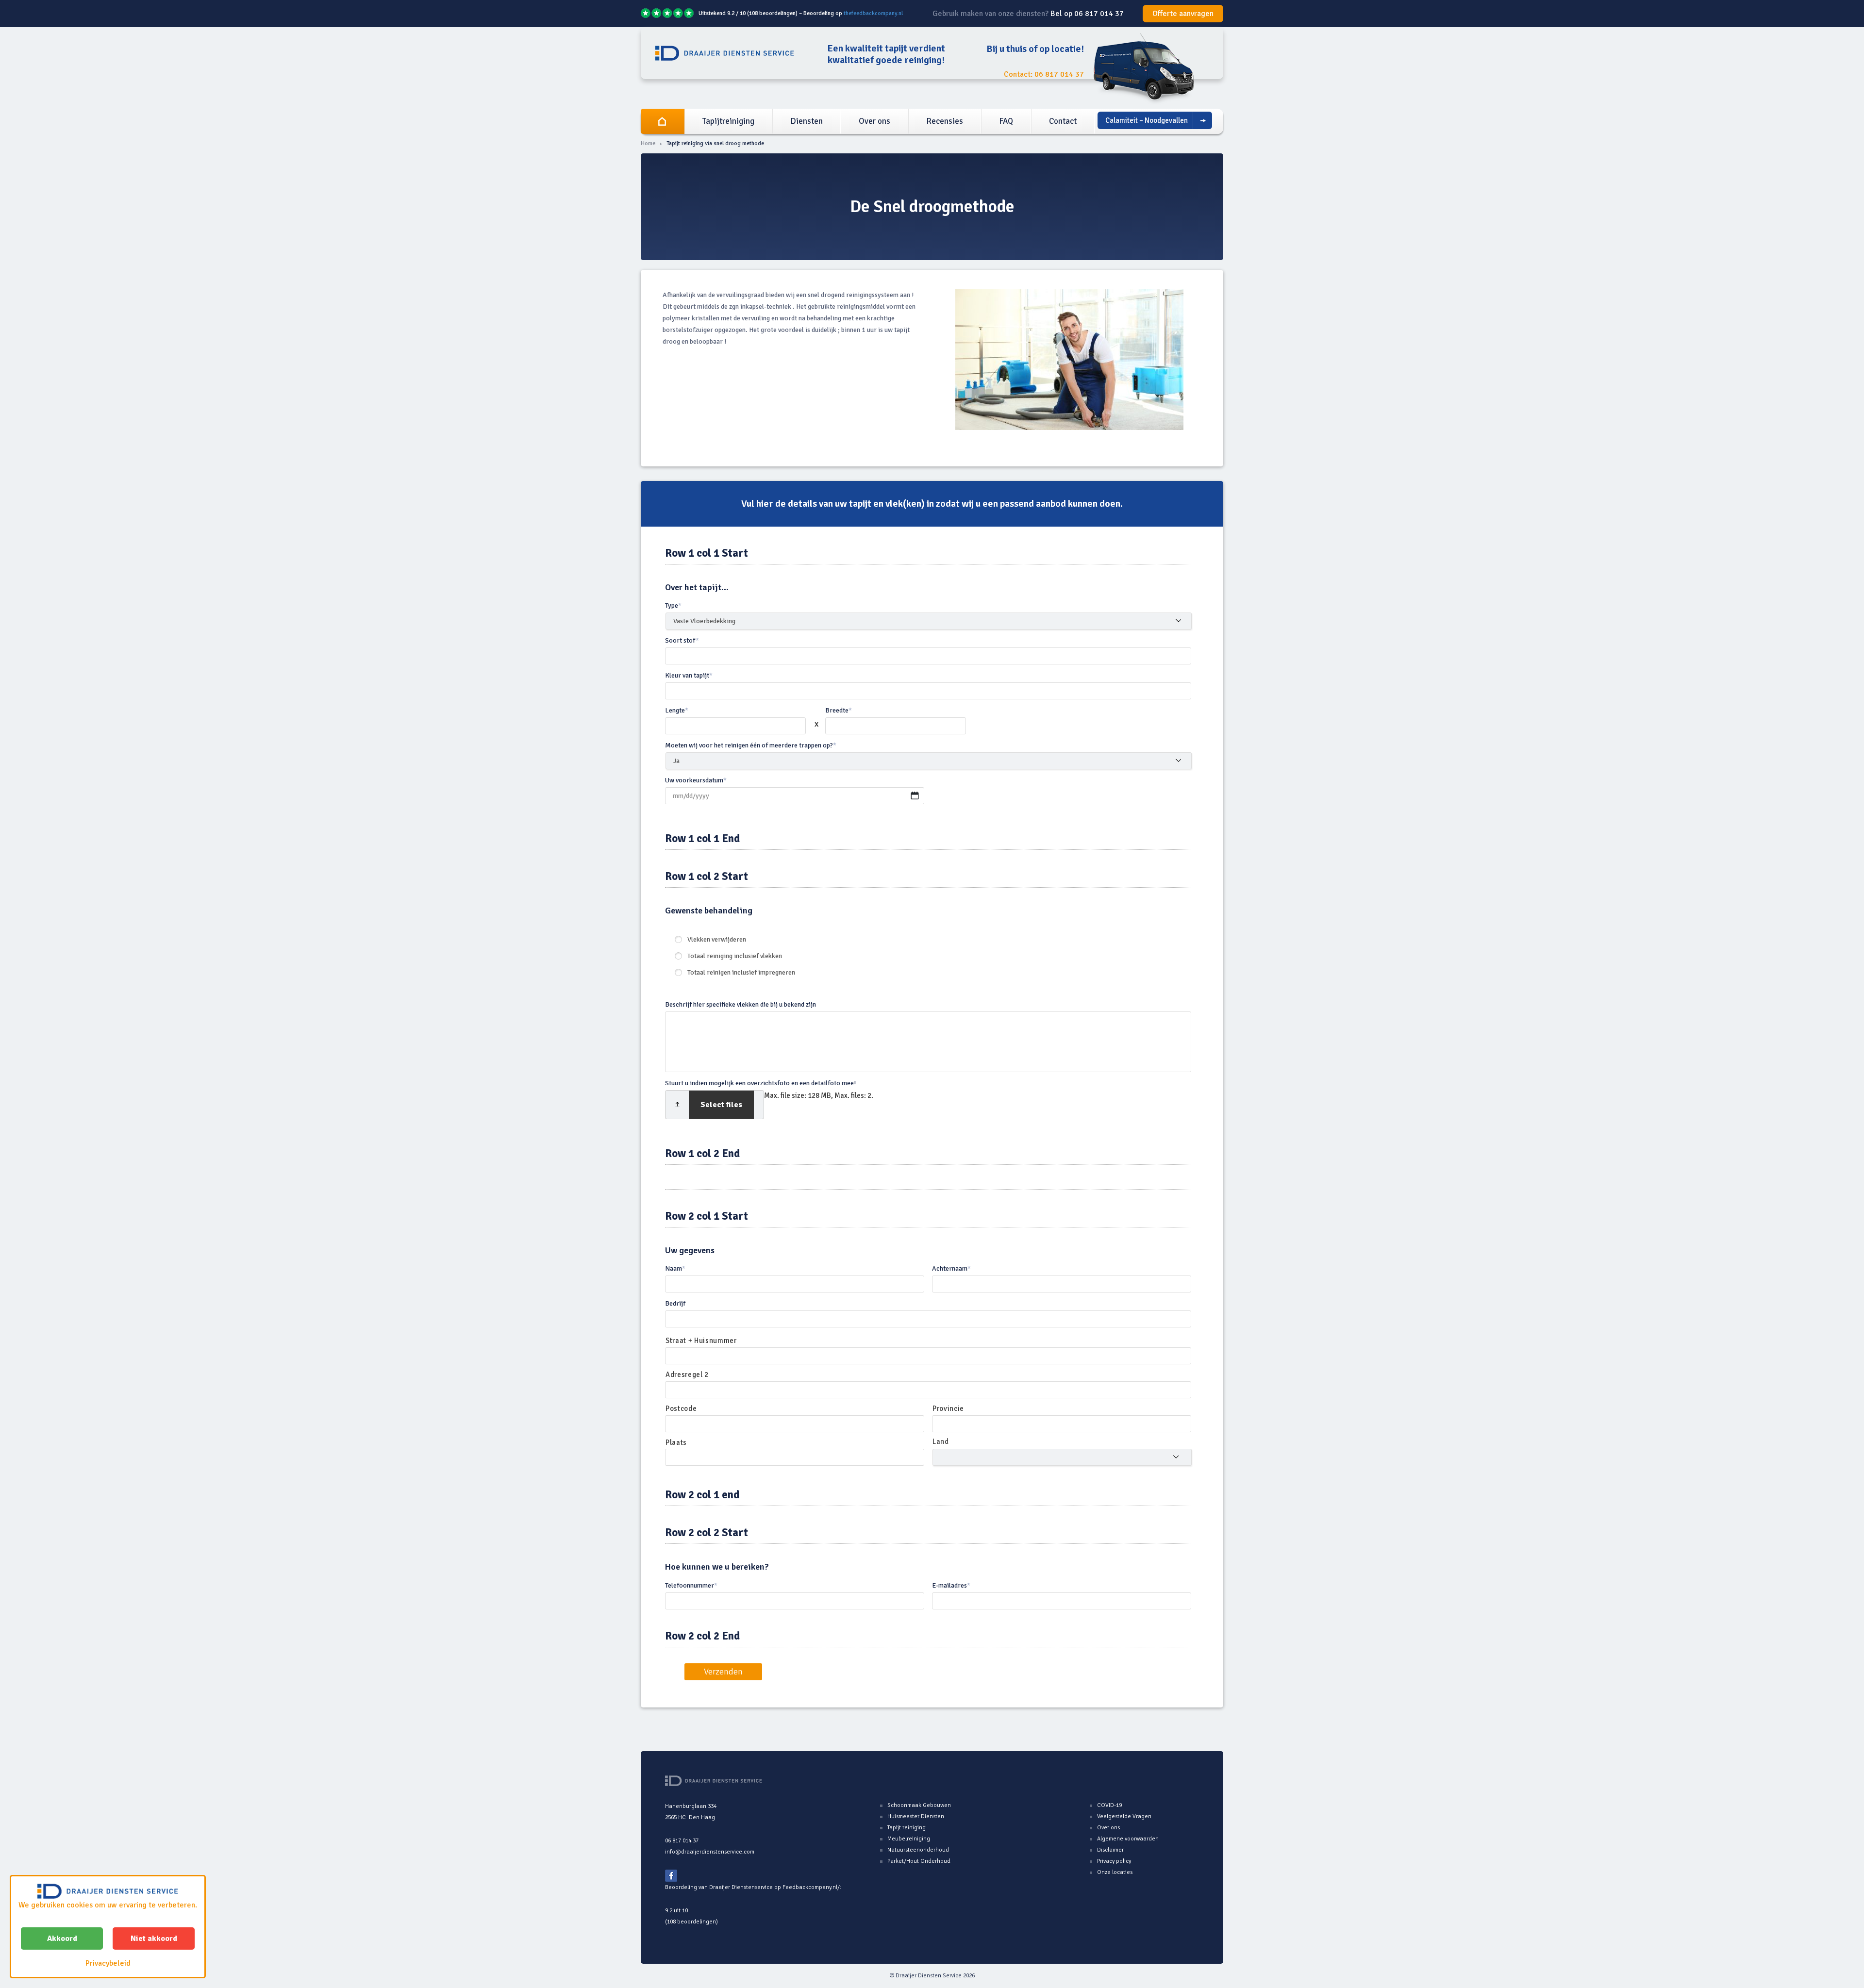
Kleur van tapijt (689, 675)
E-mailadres (951, 1585)
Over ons (874, 121)
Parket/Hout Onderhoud (919, 1861)
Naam (675, 1268)
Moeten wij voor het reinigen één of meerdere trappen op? (751, 745)
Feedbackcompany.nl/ (811, 1887)
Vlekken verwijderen (717, 939)
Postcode (681, 1408)
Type (673, 605)
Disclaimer (1110, 1850)
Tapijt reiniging (907, 1828)
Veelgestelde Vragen (1124, 1816)
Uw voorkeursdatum (696, 780)
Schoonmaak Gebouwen (919, 1805)
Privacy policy (1114, 1861)
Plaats (676, 1442)
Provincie (948, 1408)
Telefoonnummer (691, 1585)
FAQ (1006, 121)
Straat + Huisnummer (701, 1341)
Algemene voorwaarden (1128, 1839)
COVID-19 (1109, 1805)
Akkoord (62, 1938)
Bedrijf (675, 1303)
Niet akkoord (154, 1938)
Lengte (677, 710)
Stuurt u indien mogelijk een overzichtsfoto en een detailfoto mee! (760, 1083)
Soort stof (682, 640)
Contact (1063, 121)
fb (671, 1876)
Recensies (945, 121)
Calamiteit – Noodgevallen (1147, 120)
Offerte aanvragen (1183, 14)
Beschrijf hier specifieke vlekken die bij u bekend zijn (741, 1004)
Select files (721, 1105)
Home (663, 121)
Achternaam (951, 1268)
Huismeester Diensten (916, 1816)
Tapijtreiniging (728, 121)
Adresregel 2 (687, 1375)
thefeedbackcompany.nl (873, 13)
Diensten (807, 121)
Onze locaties (1115, 1872)
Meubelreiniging (909, 1839)
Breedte (839, 710)
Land (941, 1441)
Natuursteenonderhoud (918, 1850)
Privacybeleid (108, 1963)
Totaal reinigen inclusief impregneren (741, 972)
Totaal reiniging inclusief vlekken (735, 956)
